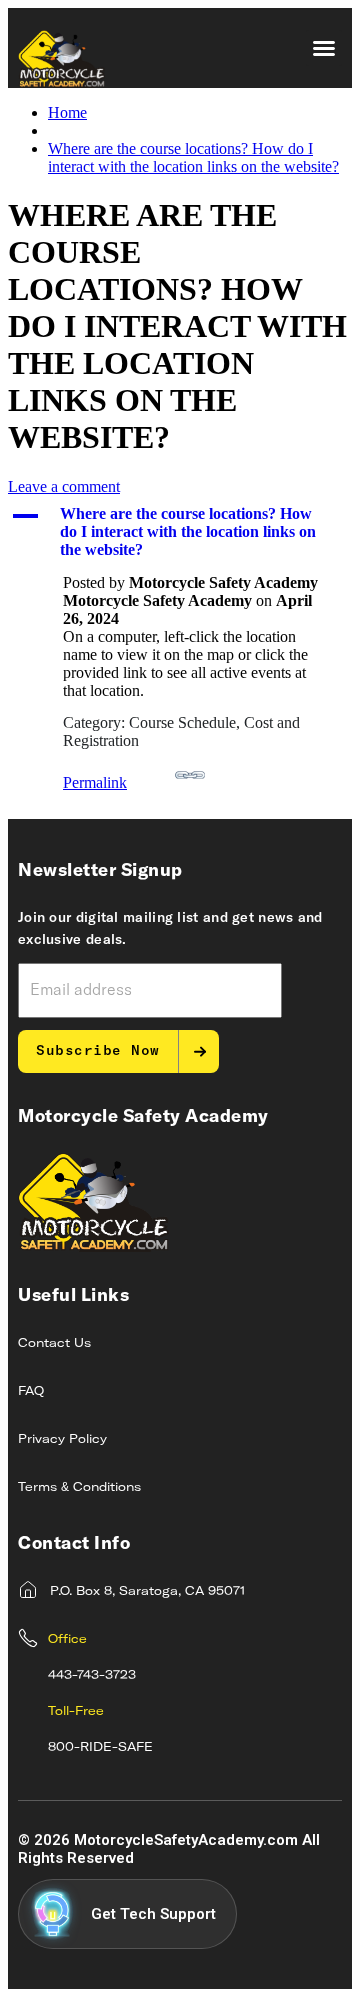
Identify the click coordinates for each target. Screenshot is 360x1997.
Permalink (95, 782)
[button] (324, 48)
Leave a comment (64, 486)
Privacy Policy (62, 1440)
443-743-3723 (92, 1676)
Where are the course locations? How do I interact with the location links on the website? (193, 157)
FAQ (31, 1392)
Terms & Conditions (79, 1488)
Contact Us (54, 1344)
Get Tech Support (153, 1914)
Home (67, 112)
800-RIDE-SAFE (100, 1748)
